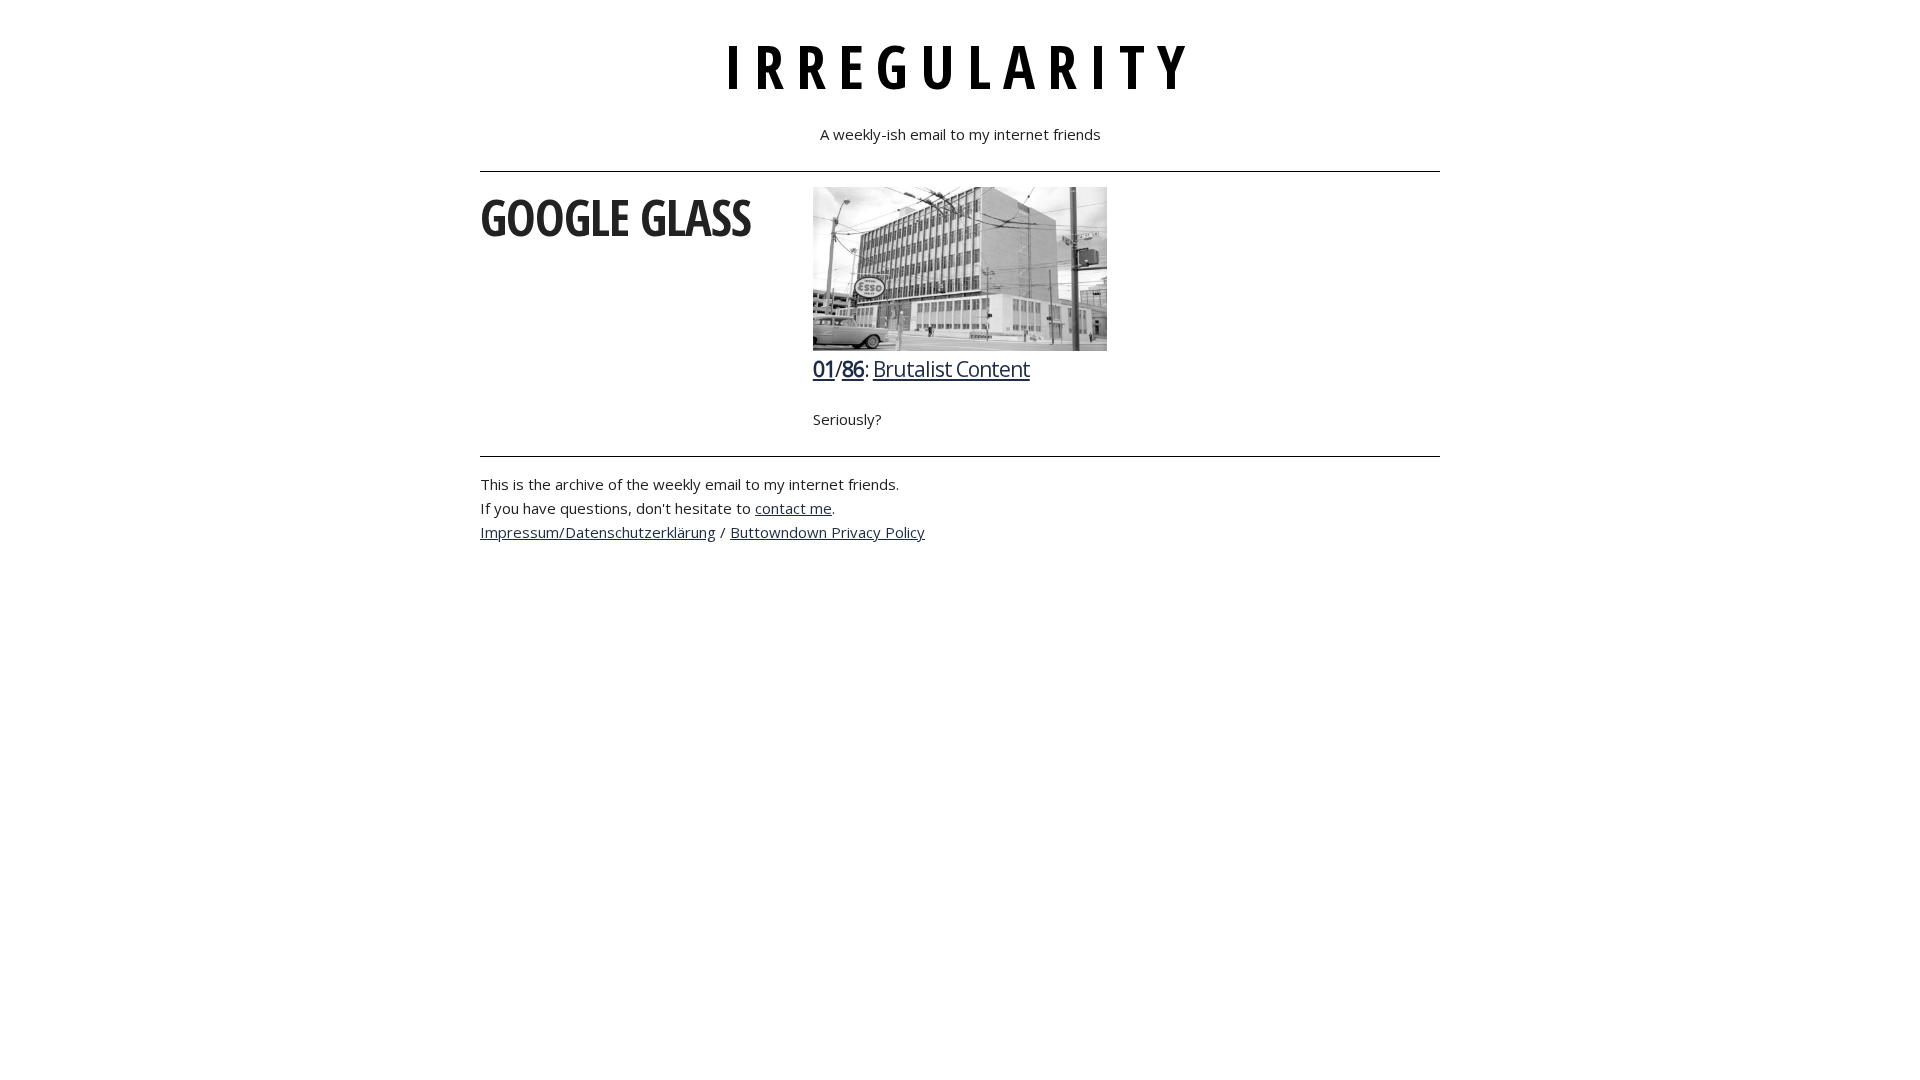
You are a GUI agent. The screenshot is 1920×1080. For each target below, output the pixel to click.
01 (824, 369)
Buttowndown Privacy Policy (827, 532)
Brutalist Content (951, 369)
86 (853, 369)
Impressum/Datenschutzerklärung (598, 532)
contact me (793, 508)
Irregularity (960, 66)
